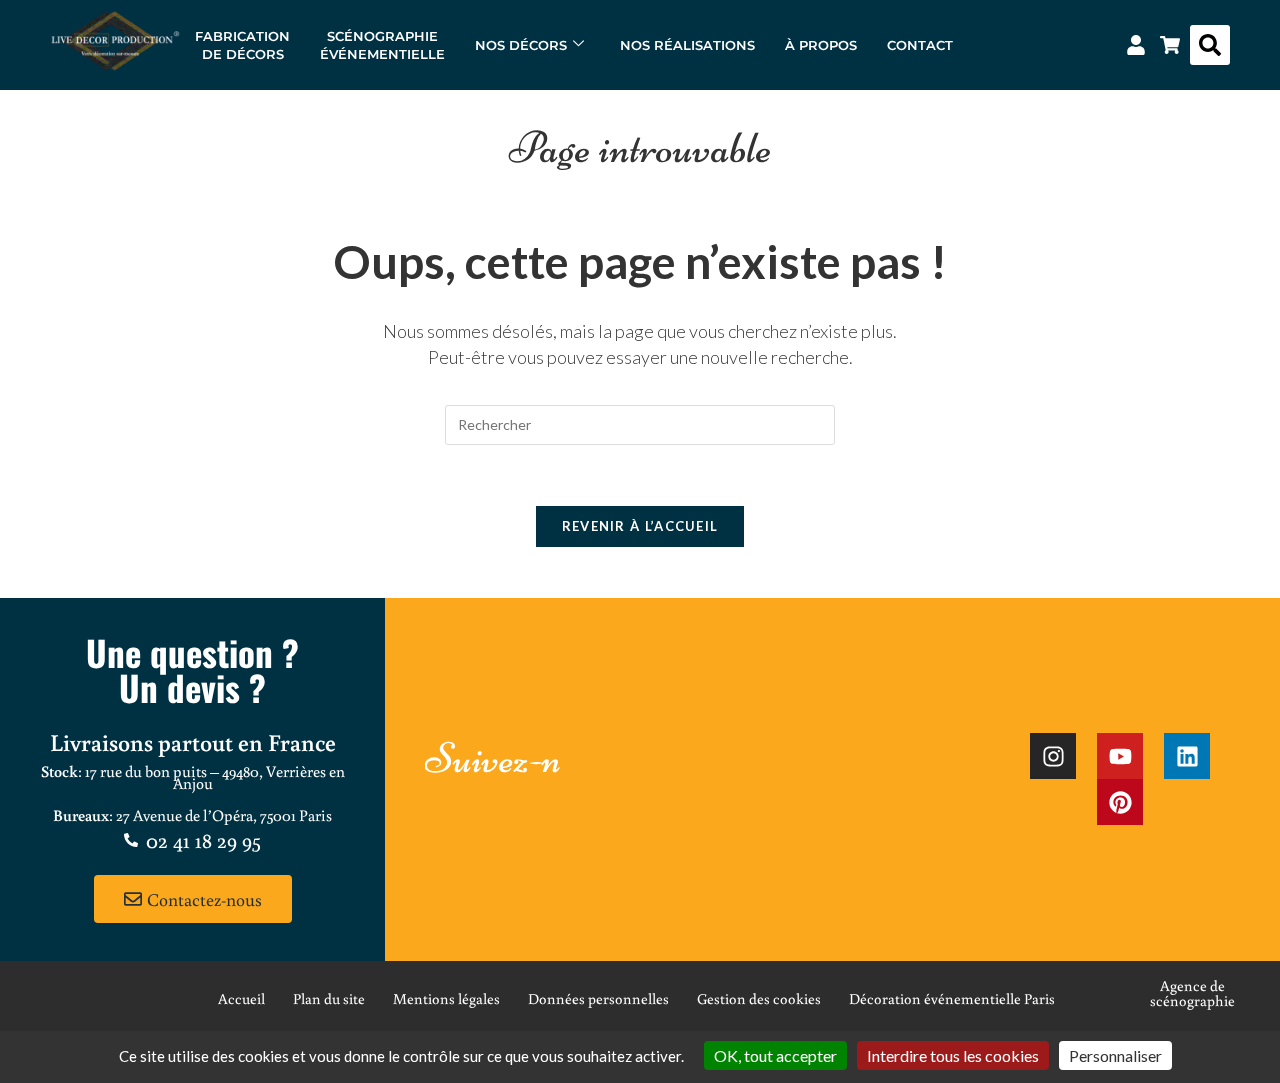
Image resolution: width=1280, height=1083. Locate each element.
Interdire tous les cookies (953, 1055)
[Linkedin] (1187, 756)
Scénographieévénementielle (382, 45)
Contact (920, 45)
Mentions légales (446, 998)
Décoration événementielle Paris (952, 998)
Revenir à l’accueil (640, 526)
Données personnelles (598, 998)
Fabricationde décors (242, 45)
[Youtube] (1120, 756)
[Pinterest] (1120, 802)
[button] (1210, 45)
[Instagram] (1053, 756)
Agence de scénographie (1192, 993)
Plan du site (329, 998)
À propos (821, 45)
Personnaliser (1115, 1055)
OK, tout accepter (775, 1055)
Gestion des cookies (759, 998)
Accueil (241, 998)
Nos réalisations (687, 45)
